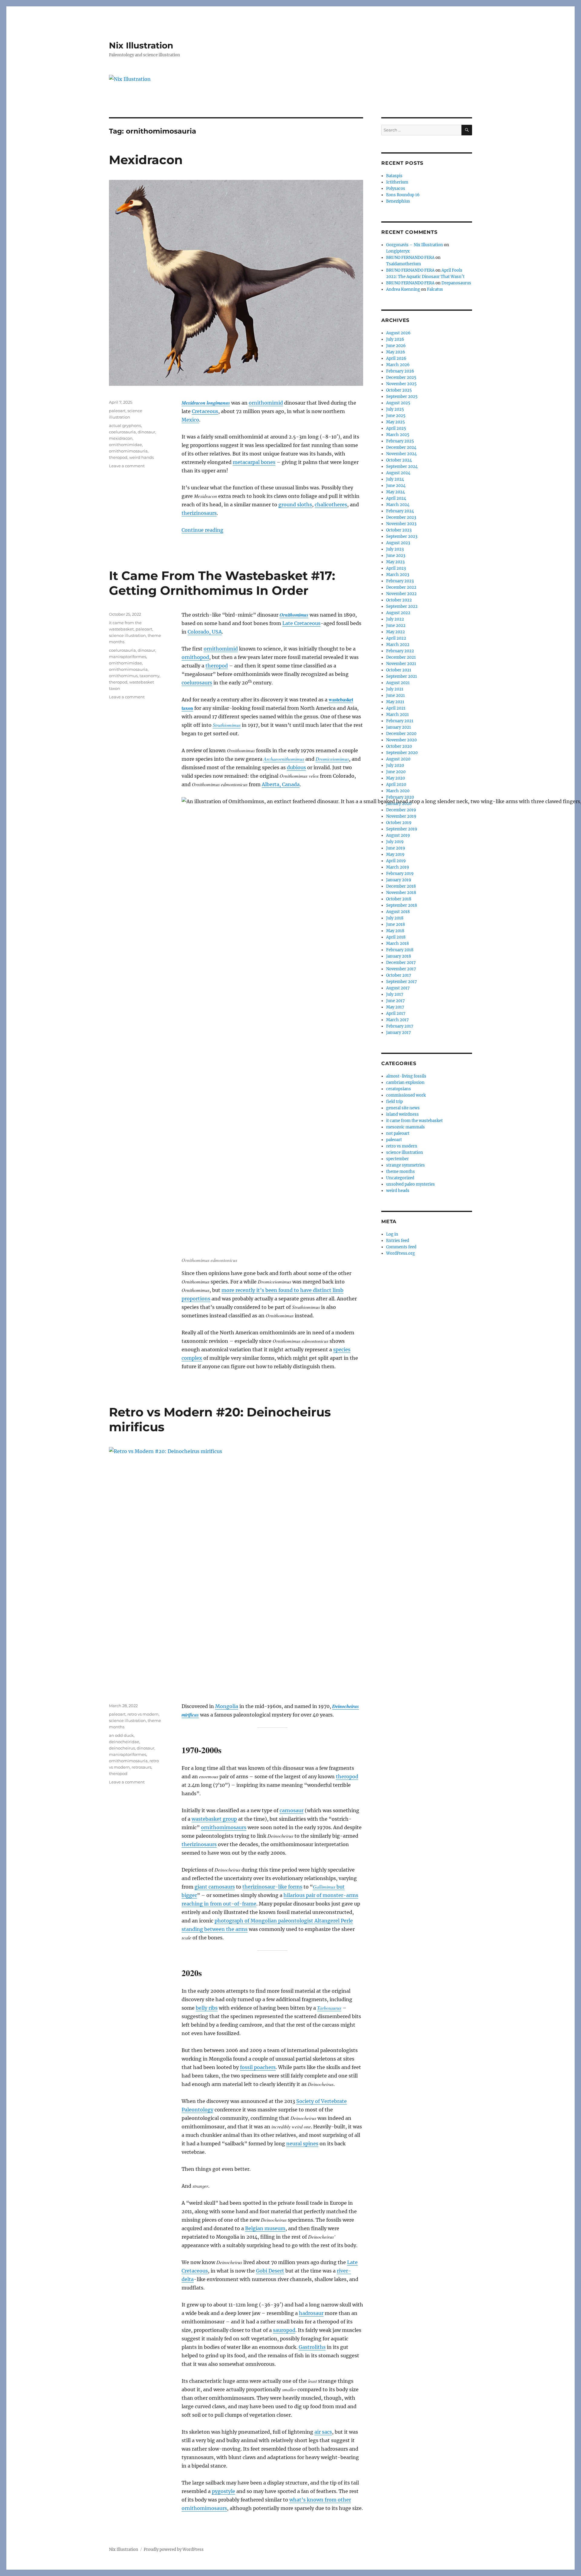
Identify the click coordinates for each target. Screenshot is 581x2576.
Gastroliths (312, 2347)
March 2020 (398, 791)
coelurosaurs (197, 683)
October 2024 (399, 460)
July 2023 (395, 549)
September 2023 (402, 536)
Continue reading (202, 530)
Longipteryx (398, 251)
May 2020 (396, 778)
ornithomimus (123, 676)
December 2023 (401, 517)
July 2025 (395, 409)
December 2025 (401, 377)
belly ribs (207, 2008)
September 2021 (402, 676)
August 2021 (398, 683)
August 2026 (398, 333)
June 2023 (396, 556)
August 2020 (398, 759)
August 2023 (398, 543)
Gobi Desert (270, 2271)
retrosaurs (141, 1767)
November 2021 (401, 664)
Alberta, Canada (281, 784)
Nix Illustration (141, 45)
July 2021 (395, 689)
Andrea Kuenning (403, 289)
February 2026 (400, 371)
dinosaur (146, 432)
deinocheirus (122, 1748)
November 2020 (401, 740)
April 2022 (396, 638)
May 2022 (396, 632)
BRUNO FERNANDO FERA (410, 258)
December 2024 (401, 447)
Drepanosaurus (456, 283)
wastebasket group (214, 1819)
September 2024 (402, 467)
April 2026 (396, 358)
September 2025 (402, 397)
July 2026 (395, 339)
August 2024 (398, 473)
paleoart (117, 411)
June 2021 (396, 695)
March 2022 (398, 645)
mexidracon (121, 438)
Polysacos (396, 189)
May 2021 (395, 702)
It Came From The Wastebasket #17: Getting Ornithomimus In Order (222, 583)
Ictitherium (397, 182)
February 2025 (400, 441)
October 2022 (399, 600)
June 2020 (396, 772)
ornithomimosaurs (224, 1827)
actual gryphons (125, 425)
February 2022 (400, 651)
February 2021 (400, 721)
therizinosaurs (199, 513)
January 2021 (399, 727)
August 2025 (398, 403)
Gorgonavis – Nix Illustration (415, 245)
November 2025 (401, 384)
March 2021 (397, 715)
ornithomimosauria (128, 451)
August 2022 (398, 613)
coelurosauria (122, 432)
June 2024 (396, 486)
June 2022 (396, 626)
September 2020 (402, 753)
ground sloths (295, 505)
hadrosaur (311, 2313)
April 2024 (396, 498)
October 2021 (399, 670)
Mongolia (227, 1706)
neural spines (302, 2144)
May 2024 (396, 492)
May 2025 (396, 422)
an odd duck (121, 1735)
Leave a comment (127, 466)
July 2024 (395, 479)
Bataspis (394, 176)
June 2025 (396, 416)
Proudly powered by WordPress (174, 2550)
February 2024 (400, 511)
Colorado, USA (205, 632)
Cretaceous (205, 411)
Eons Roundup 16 (403, 195)
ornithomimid (266, 403)
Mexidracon (146, 160)
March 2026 (398, 365)
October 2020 (399, 746)
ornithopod (195, 657)
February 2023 (400, 581)
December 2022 (401, 587)
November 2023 (401, 524)
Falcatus (435, 289)
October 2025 (399, 390)
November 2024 (401, 454)
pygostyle (223, 2491)
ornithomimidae (125, 445)
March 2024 (398, 505)
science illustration (127, 635)
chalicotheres (331, 505)
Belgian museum (265, 2228)
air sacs (323, 2432)
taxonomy (149, 676)
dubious (296, 767)
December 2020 (401, 734)
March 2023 (398, 575)
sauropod (284, 2330)
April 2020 (396, 785)
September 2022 (402, 606)
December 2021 (401, 657)
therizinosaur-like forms (272, 1887)
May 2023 (395, 562)
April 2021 (396, 708)
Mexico (190, 420)
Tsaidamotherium (404, 264)
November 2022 (401, 594)
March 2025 (398, 435)
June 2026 (396, 346)
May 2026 (396, 352)
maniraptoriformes (128, 657)
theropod (118, 457)
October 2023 (399, 530)
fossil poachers (258, 2067)
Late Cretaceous (301, 623)
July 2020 (395, 765)
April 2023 (396, 568)
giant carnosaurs (215, 1887)
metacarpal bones (254, 462)
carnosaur (292, 1810)
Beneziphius (398, 201)
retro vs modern (143, 1714)
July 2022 (395, 619)
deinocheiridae (124, 1742)
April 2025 (396, 428)
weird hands (141, 457)
